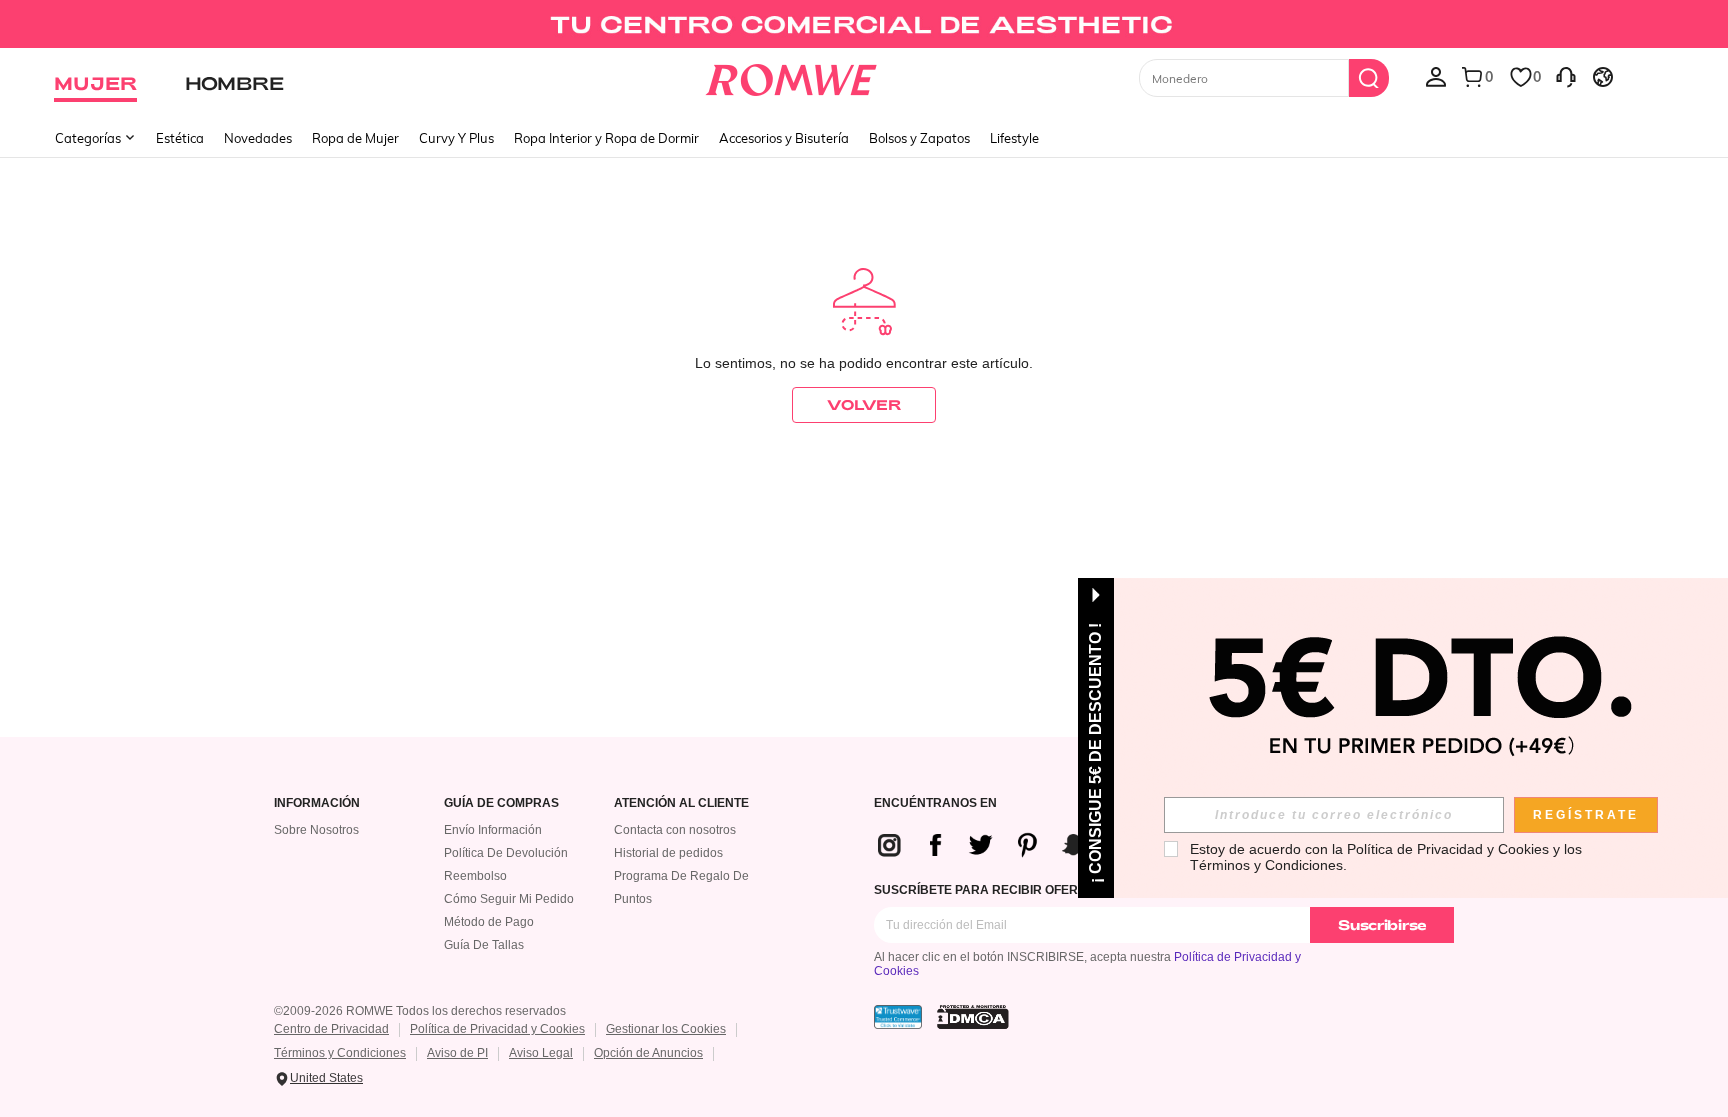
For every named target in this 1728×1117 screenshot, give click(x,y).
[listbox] (1436, 76)
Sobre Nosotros (316, 830)
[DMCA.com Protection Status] (973, 1017)
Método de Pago (489, 922)
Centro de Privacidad (331, 1029)
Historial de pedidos (668, 853)
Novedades (258, 138)
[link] (863, 24)
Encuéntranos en (935, 803)
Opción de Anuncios (648, 1053)
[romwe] (791, 76)
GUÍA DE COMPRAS (501, 803)
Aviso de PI (457, 1053)
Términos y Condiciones (340, 1053)
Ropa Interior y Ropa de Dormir (606, 138)
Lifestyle (1014, 138)
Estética (180, 138)
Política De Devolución (506, 853)
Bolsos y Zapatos (919, 138)
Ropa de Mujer (355, 138)
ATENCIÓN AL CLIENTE (681, 803)
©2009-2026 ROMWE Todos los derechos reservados (420, 1011)
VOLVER (864, 404)
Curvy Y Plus (456, 138)
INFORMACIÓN (317, 803)
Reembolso (475, 876)
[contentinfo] (1012, 845)
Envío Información (493, 830)
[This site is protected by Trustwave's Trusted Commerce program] (898, 1017)
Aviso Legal (541, 1053)
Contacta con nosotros (675, 830)
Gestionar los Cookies (666, 1029)
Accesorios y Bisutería (784, 138)
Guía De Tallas (484, 945)
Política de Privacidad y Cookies (497, 1029)
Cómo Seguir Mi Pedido (509, 899)
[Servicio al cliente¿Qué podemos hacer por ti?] (1566, 76)
